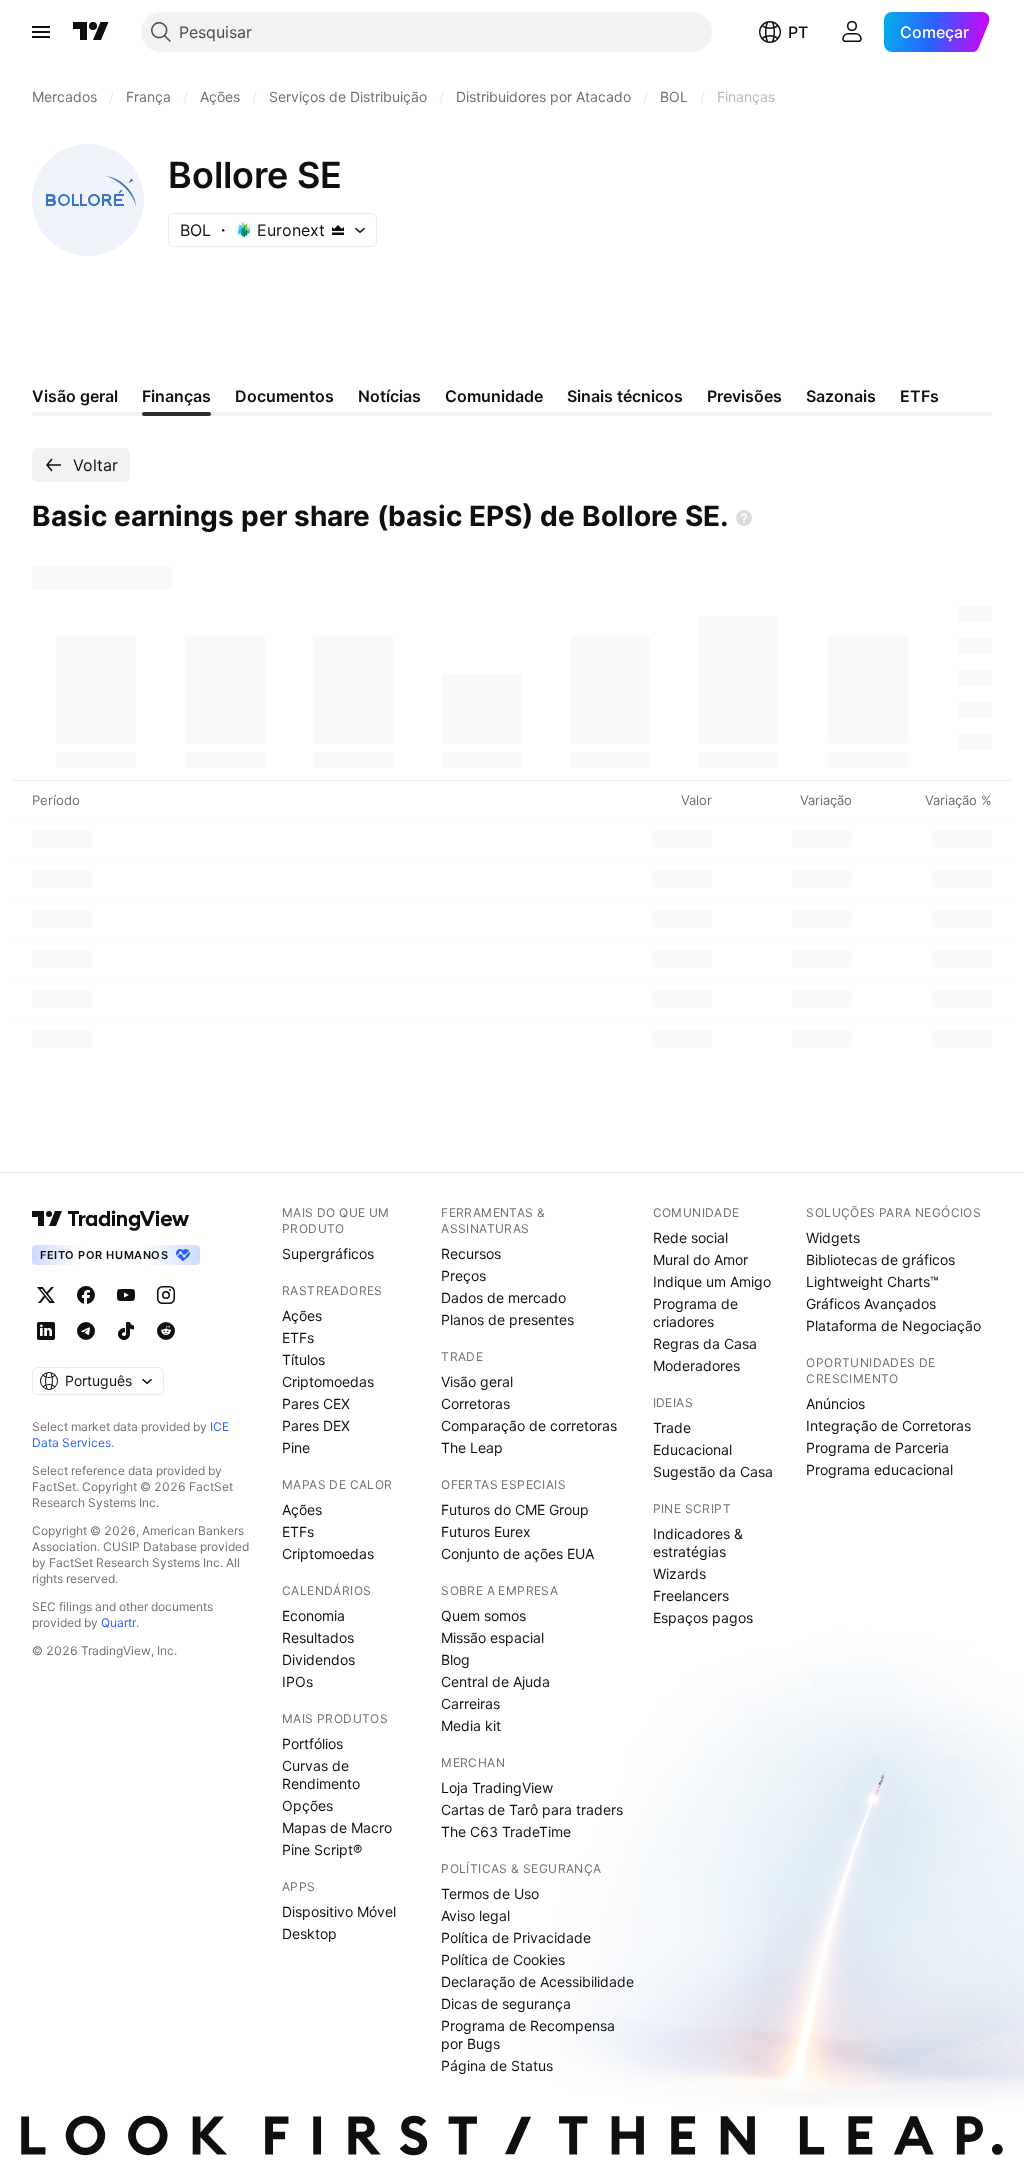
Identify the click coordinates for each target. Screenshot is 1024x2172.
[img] (338, 230)
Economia (313, 1615)
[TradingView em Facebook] (86, 1295)
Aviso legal (475, 1915)
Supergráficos (328, 1253)
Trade (672, 1427)
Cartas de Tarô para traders (532, 1809)
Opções (307, 1805)
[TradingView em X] (46, 1295)
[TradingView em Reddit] (166, 1331)
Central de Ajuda (495, 1681)
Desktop (309, 1933)
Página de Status (497, 2065)
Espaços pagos (703, 1617)
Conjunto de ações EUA (517, 1553)
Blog (455, 1659)
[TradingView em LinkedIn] (46, 1331)
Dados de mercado (503, 1297)
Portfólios (312, 1743)
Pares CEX (316, 1403)
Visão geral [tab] (75, 396)
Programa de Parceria (877, 1447)
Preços (463, 1275)
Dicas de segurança (506, 2003)
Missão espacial (492, 1637)
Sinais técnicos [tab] (625, 396)
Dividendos (318, 1659)
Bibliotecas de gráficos (880, 1259)
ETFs (298, 1337)
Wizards (679, 1573)
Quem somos (483, 1615)
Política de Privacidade (516, 1937)
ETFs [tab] (919, 396)
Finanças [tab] (176, 396)
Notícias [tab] (389, 396)
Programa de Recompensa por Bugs (528, 2034)
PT (798, 32)
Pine (296, 1447)
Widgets (833, 1237)
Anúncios (835, 1403)
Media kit (471, 1725)
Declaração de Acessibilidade (537, 1981)
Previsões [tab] (744, 396)
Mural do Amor (700, 1259)
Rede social (690, 1237)
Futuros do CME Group (515, 1509)
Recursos (471, 1253)
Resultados (318, 1637)
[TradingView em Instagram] (166, 1295)
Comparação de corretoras (529, 1425)
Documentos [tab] (284, 396)
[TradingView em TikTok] (126, 1331)
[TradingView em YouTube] (126, 1295)
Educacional (692, 1449)
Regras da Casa (705, 1343)
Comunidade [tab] (494, 396)
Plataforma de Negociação (893, 1325)
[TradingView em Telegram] (86, 1331)
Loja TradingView (497, 1787)
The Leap (472, 1447)
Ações (302, 1315)
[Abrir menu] (41, 32)
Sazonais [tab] (841, 396)
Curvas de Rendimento (321, 1774)
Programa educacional (879, 1469)
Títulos (303, 1359)
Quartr (118, 1622)
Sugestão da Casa (713, 1471)
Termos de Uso (490, 1893)
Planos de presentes (507, 1319)
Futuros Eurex (486, 1531)
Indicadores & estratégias (698, 1542)
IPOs (297, 1681)
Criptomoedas (328, 1381)
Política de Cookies (503, 1959)
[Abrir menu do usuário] (852, 32)
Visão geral (477, 1381)
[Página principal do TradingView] (91, 32)
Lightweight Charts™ (872, 1281)
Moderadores (696, 1365)
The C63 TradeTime (506, 1831)
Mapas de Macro (337, 1827)
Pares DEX (316, 1425)
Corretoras (475, 1403)
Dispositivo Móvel (339, 1911)
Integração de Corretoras (888, 1425)
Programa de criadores (695, 1312)
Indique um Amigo (712, 1281)
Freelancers (691, 1595)
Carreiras (470, 1703)
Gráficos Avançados (871, 1303)
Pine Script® (322, 1849)
